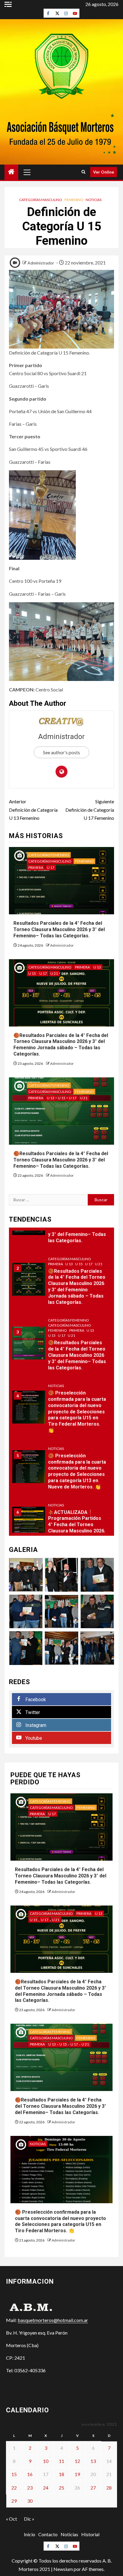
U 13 (97, 967)
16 (30, 2474)
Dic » (29, 2519)
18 (61, 2474)
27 (93, 2488)
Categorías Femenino (49, 855)
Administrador (41, 263)
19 (77, 2474)
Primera (36, 867)
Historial (90, 2534)
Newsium (63, 2569)
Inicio (30, 2534)
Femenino (74, 200)
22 (14, 2488)
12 (77, 2461)
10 (46, 2461)
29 (14, 2501)
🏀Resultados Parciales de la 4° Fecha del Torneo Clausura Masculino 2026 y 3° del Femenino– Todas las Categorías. (61, 1160)
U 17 (51, 867)
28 (109, 2488)
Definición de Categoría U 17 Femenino (90, 809)
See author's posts (61, 752)
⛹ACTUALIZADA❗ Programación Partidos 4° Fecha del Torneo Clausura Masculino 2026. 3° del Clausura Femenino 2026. (77, 1528)
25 (61, 2488)
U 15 (32, 973)
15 (14, 2474)
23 (30, 2488)
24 (46, 2488)
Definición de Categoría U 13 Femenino (33, 809)
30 (30, 2501)
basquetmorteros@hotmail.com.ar (53, 2320)
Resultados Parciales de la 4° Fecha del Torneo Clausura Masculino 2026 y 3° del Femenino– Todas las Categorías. (59, 929)
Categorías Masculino (41, 200)
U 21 (54, 973)
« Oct (11, 2519)
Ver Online (104, 172)
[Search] (83, 172)
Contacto (48, 2534)
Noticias (94, 200)
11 (61, 2461)
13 (93, 2461)
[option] (61, 1283)
